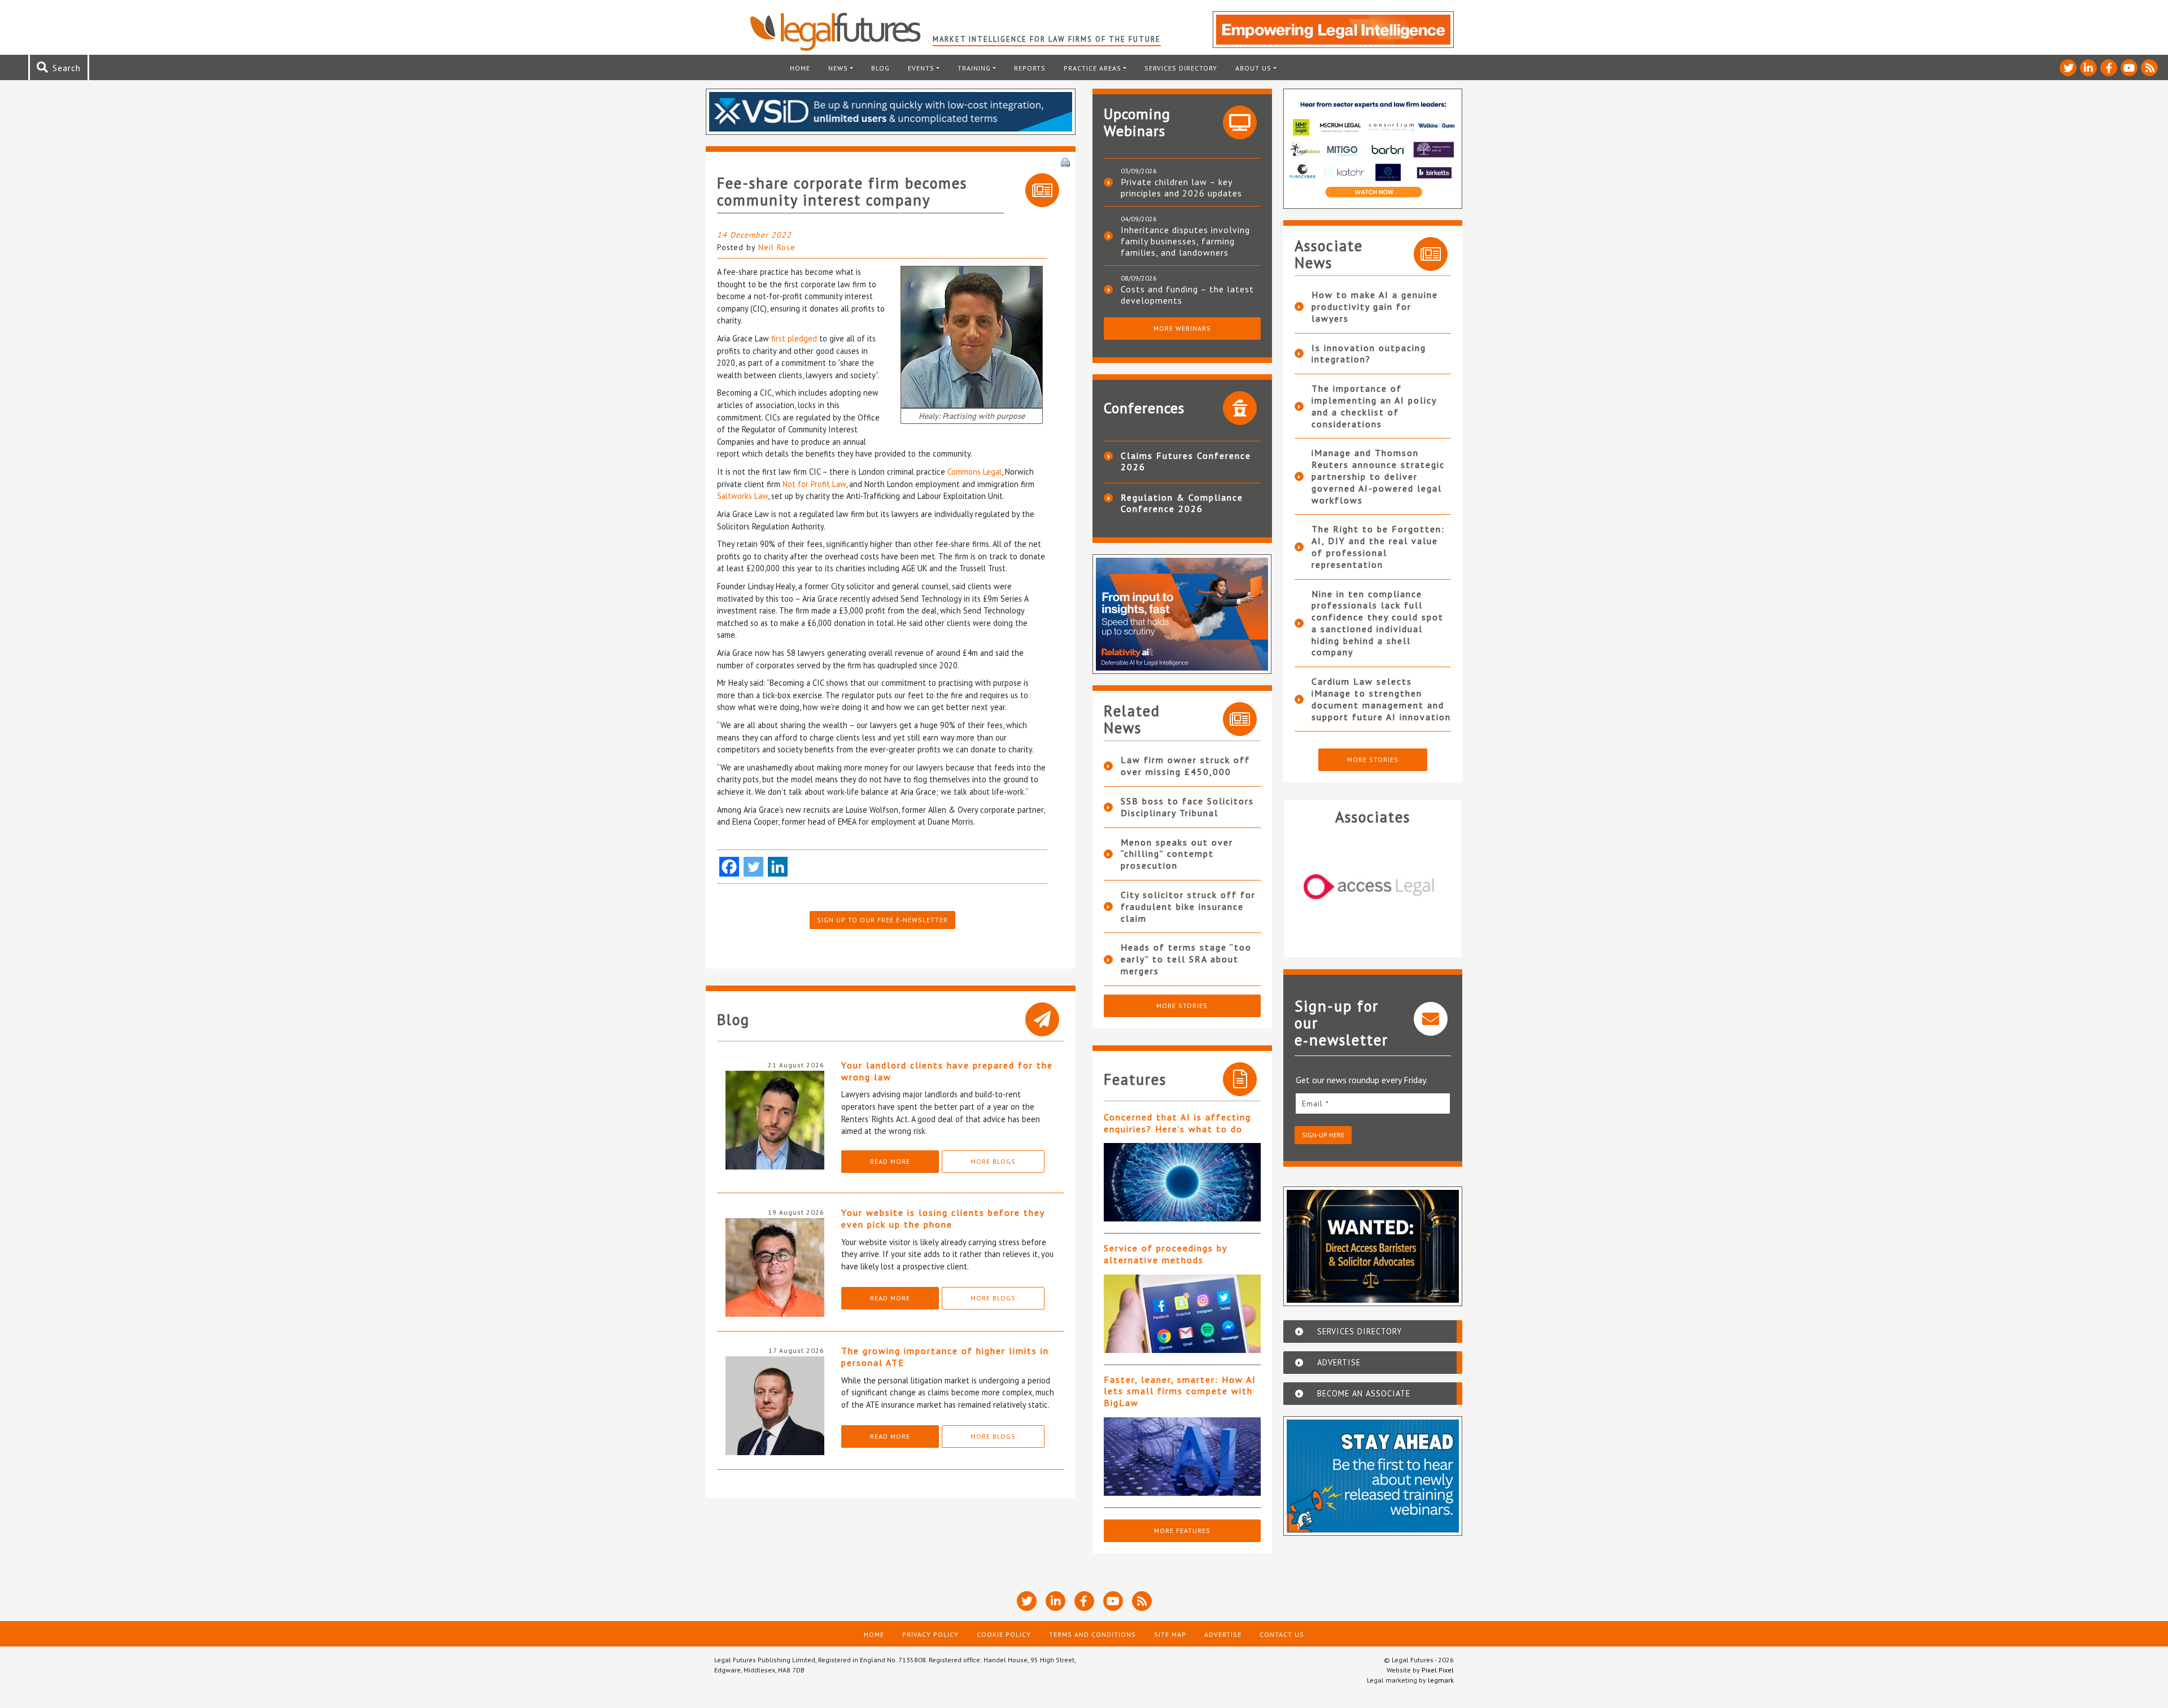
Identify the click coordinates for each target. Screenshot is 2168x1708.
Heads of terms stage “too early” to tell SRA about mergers (1186, 959)
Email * (1315, 1103)
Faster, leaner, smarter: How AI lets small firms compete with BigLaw (1180, 1391)
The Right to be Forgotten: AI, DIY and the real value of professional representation (1378, 546)
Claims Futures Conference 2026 (1186, 461)
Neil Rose (777, 247)
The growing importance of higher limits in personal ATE (945, 1357)
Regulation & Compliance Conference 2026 (1182, 503)
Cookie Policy (1004, 1634)
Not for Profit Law (814, 484)
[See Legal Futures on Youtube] (2129, 68)
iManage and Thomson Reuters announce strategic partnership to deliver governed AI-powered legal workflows (1378, 476)
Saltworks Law (742, 496)
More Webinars (1182, 328)
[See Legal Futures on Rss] (2149, 68)
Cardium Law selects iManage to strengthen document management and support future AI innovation (1381, 699)
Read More (890, 1161)
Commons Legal (974, 472)
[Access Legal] (1373, 887)
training (974, 68)
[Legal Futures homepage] (841, 32)
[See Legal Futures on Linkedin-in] (2088, 68)
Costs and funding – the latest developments (1187, 295)
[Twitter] (753, 867)
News (838, 68)
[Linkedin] (778, 867)
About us (1253, 68)
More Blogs (993, 1161)
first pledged (794, 338)
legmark (1441, 1680)
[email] (1373, 1103)
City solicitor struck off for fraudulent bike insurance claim (1188, 906)
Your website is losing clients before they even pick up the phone (943, 1218)
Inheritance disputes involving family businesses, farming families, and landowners (1185, 241)
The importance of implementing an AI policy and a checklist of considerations (1374, 406)
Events (921, 68)
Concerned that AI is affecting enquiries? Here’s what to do (1177, 1123)
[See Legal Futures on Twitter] (2068, 68)
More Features (1182, 1530)
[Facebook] (729, 867)
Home (800, 68)
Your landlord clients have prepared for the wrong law (947, 1071)
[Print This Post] (1065, 161)
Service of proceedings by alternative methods (1165, 1254)
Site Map (1170, 1634)
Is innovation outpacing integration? (1369, 354)
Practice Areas (1092, 68)
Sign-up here (1323, 1135)
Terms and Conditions (1092, 1634)
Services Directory (1181, 68)
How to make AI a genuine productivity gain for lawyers (1375, 306)
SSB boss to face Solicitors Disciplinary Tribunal (1187, 807)
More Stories (1182, 1006)
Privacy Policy (930, 1634)
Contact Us (1282, 1634)
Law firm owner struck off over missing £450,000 (1185, 766)
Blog (880, 68)
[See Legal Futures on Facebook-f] (2109, 68)
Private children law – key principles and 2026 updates (1181, 187)
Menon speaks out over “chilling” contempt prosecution (1177, 854)
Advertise (1223, 1634)
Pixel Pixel (1438, 1670)
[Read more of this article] (1182, 1182)
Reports (1030, 68)
